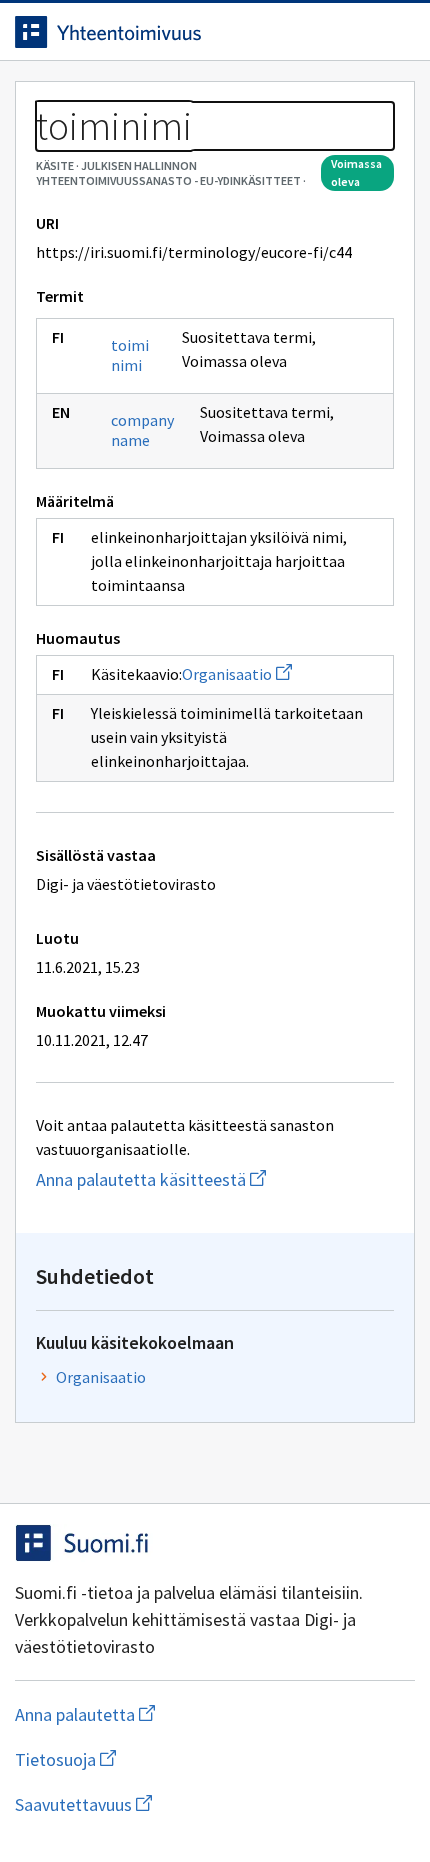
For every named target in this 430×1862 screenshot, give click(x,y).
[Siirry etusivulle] (175, 32)
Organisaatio (237, 674)
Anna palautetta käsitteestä (215, 1179)
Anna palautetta (164, 1714)
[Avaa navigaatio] (395, 32)
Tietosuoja (163, 1759)
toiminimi (130, 355)
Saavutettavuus (199, 1804)
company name (142, 430)
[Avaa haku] (355, 32)
